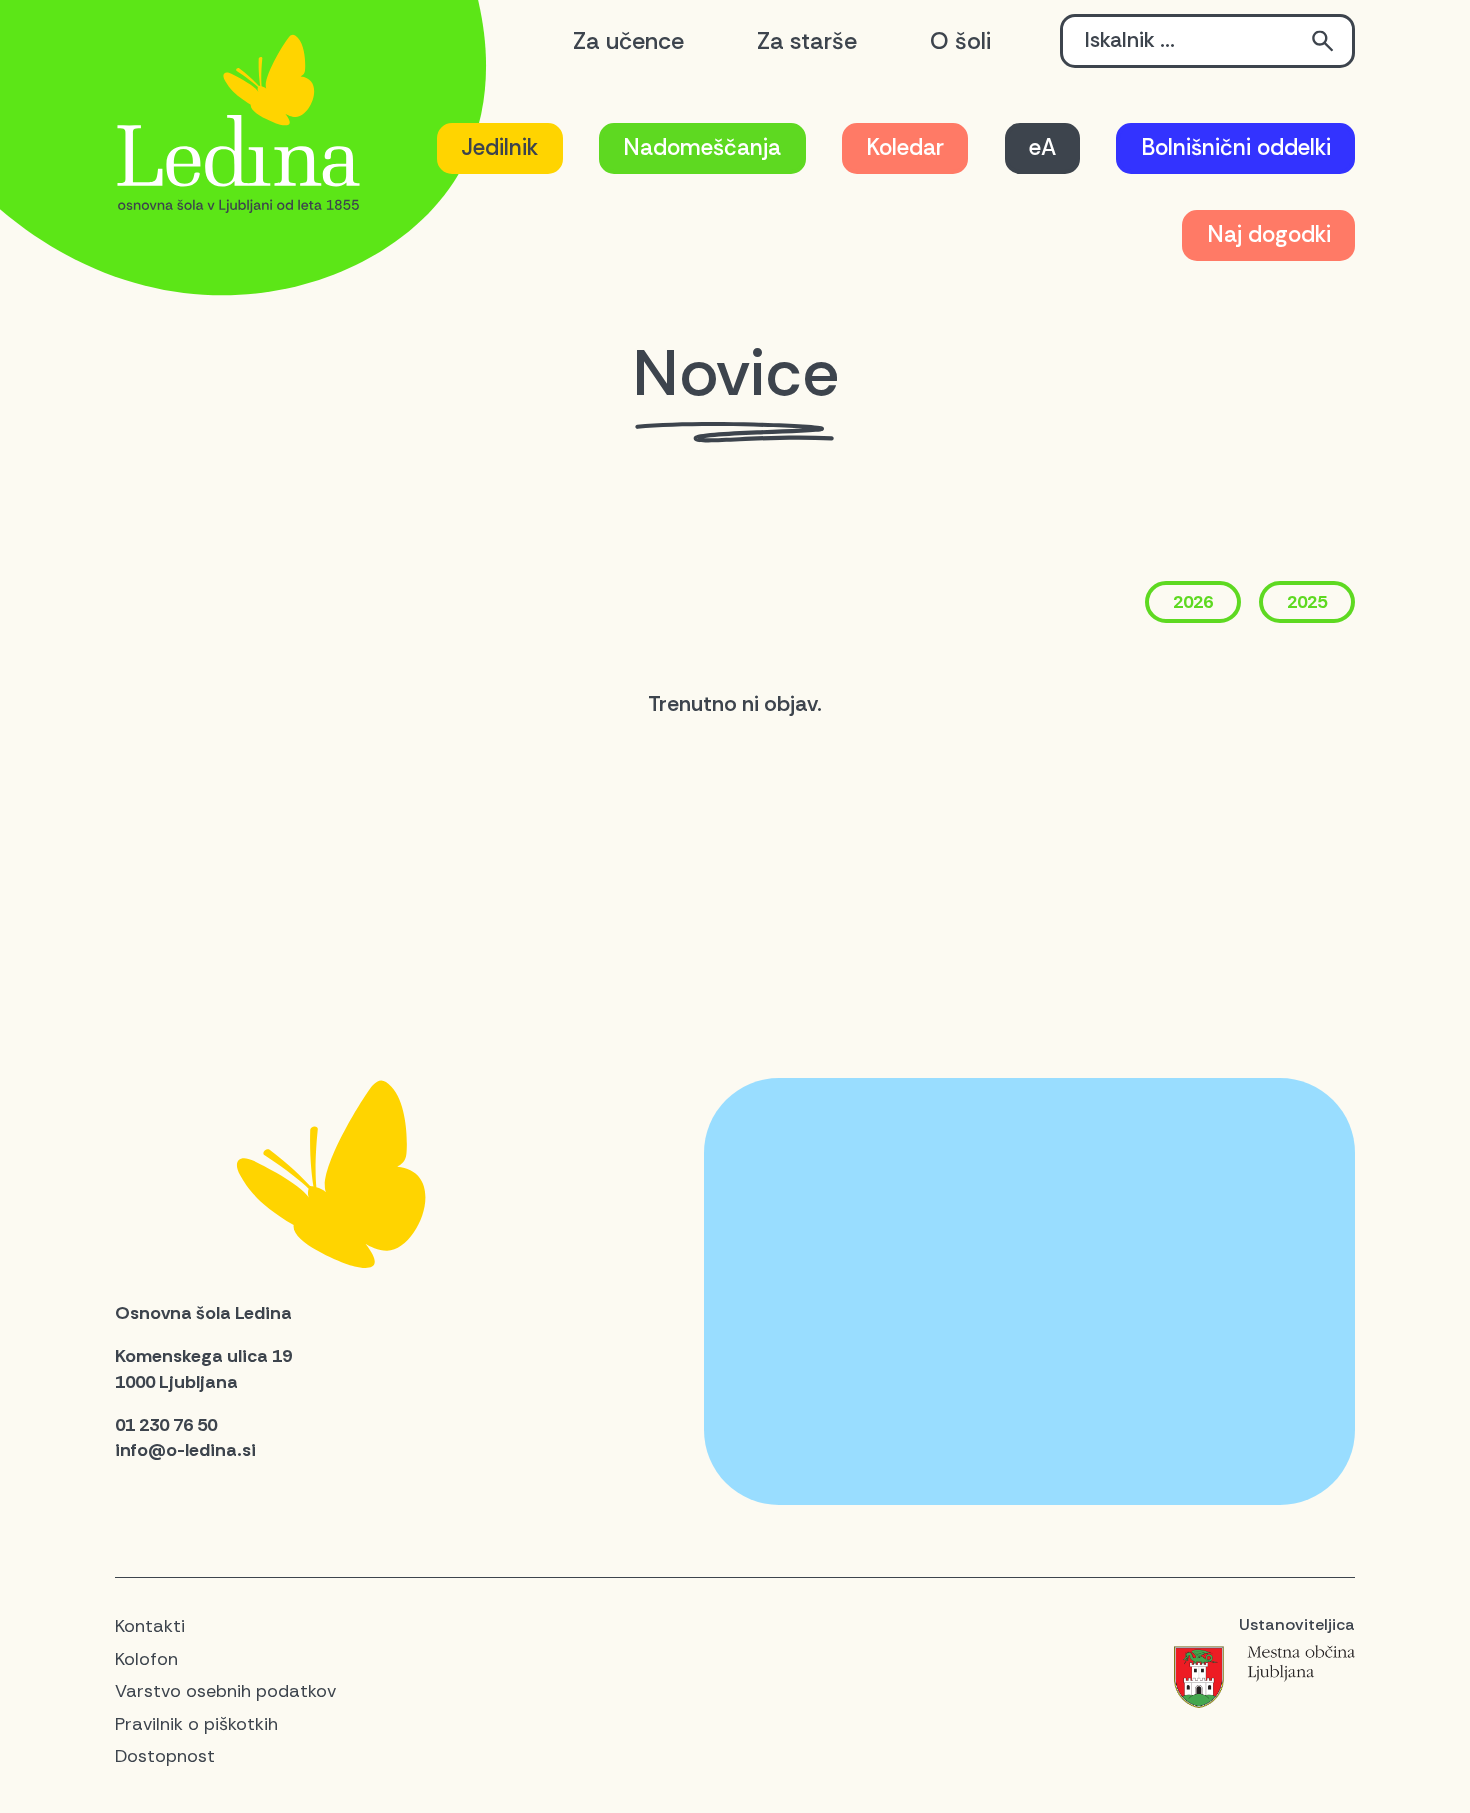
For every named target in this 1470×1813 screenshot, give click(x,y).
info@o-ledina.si (185, 1450)
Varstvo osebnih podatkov (225, 1691)
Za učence (628, 41)
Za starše (807, 41)
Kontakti (150, 1626)
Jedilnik (499, 147)
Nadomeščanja (702, 147)
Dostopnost (165, 1756)
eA (1042, 147)
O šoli (960, 41)
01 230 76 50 (166, 1425)
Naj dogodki (1269, 234)
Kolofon (146, 1659)
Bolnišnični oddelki (1236, 147)
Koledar (905, 147)
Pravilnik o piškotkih (196, 1724)
